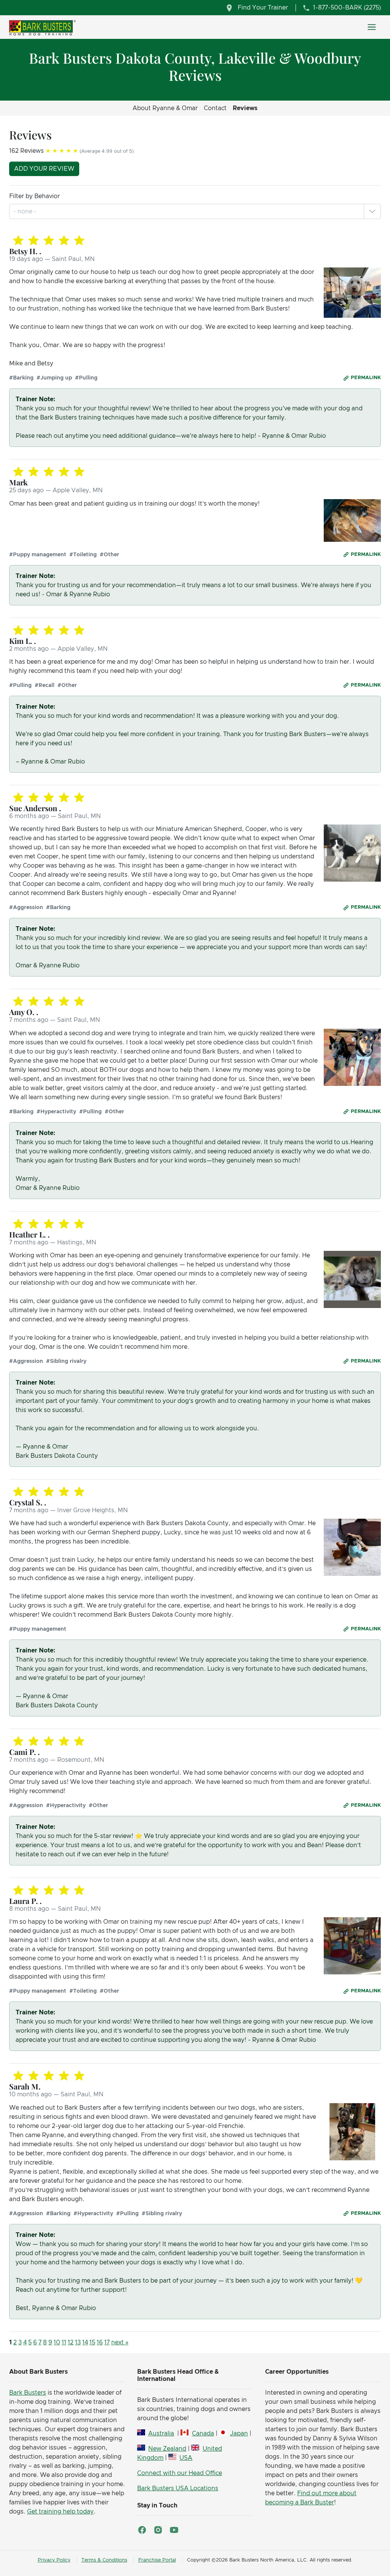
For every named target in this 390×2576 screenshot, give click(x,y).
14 (85, 2342)
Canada (203, 2434)
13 (78, 2342)
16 (100, 2342)
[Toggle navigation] (372, 27)
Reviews (245, 108)
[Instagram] (158, 2530)
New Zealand (167, 2449)
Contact (215, 108)
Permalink (366, 378)
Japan (239, 2434)
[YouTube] (174, 2530)
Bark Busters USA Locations (178, 2488)
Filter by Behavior (34, 196)
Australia (161, 2434)
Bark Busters (28, 2393)
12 (71, 2342)
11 (64, 2342)
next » (120, 2342)
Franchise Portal (157, 2560)
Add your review (44, 169)
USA (186, 2458)
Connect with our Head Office (180, 2473)
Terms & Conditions (104, 2560)
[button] (372, 211)
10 (57, 2342)
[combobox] (26, 211)
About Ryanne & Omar (165, 108)
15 (92, 2342)
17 (107, 2342)
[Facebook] (142, 2530)
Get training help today (60, 2512)
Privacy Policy (54, 2560)
